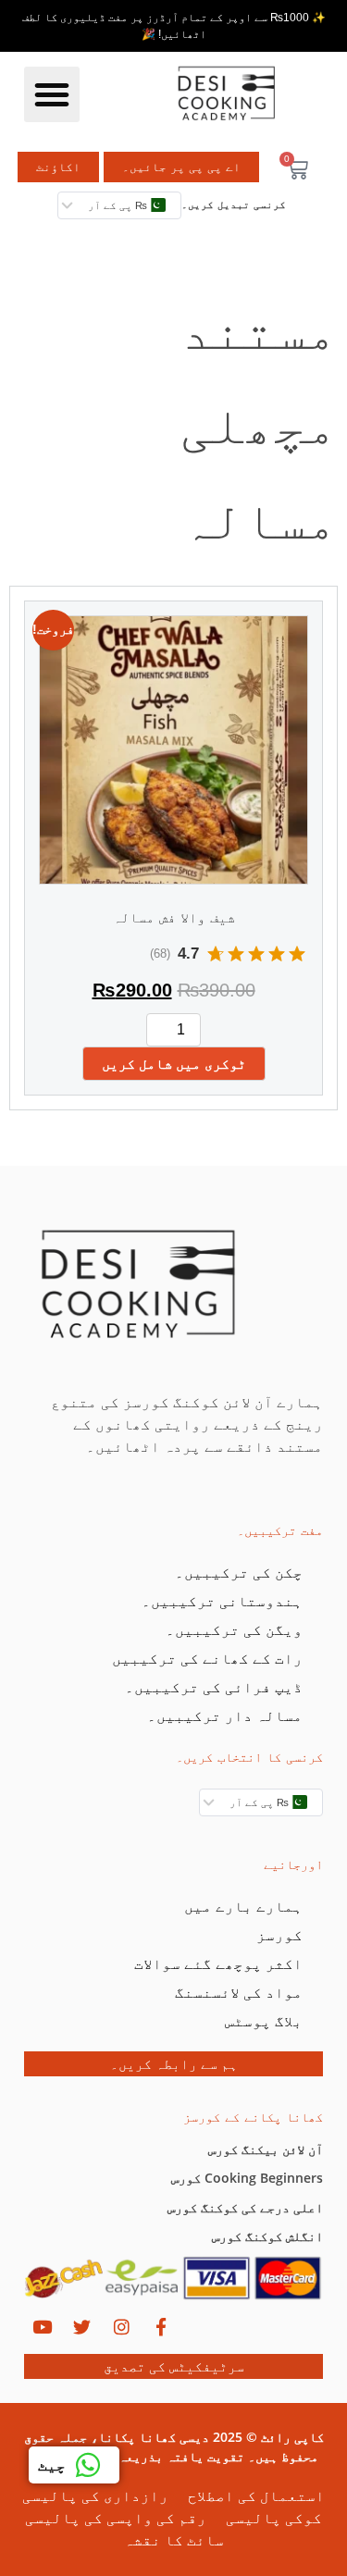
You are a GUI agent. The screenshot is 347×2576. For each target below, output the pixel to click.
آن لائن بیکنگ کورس (266, 2149)
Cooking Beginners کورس (247, 2178)
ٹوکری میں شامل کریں (174, 1064)
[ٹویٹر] (81, 2327)
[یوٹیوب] (42, 2327)
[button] (52, 94)
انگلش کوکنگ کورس (267, 2236)
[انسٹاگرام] (121, 2327)
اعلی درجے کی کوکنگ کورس (245, 2207)
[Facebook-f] (161, 2327)
